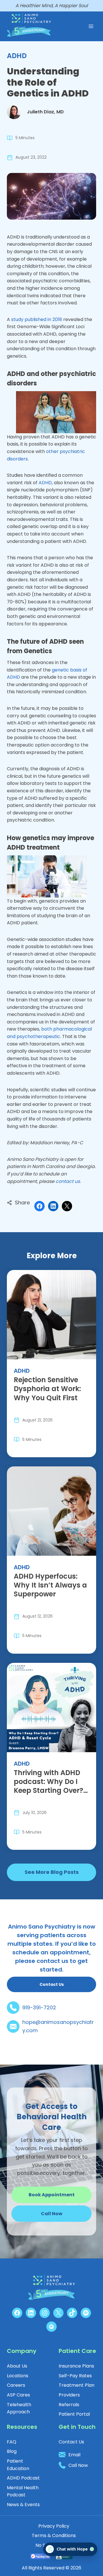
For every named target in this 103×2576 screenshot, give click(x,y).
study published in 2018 (37, 319)
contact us (68, 1181)
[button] (51, 2214)
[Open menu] (91, 26)
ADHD (17, 56)
